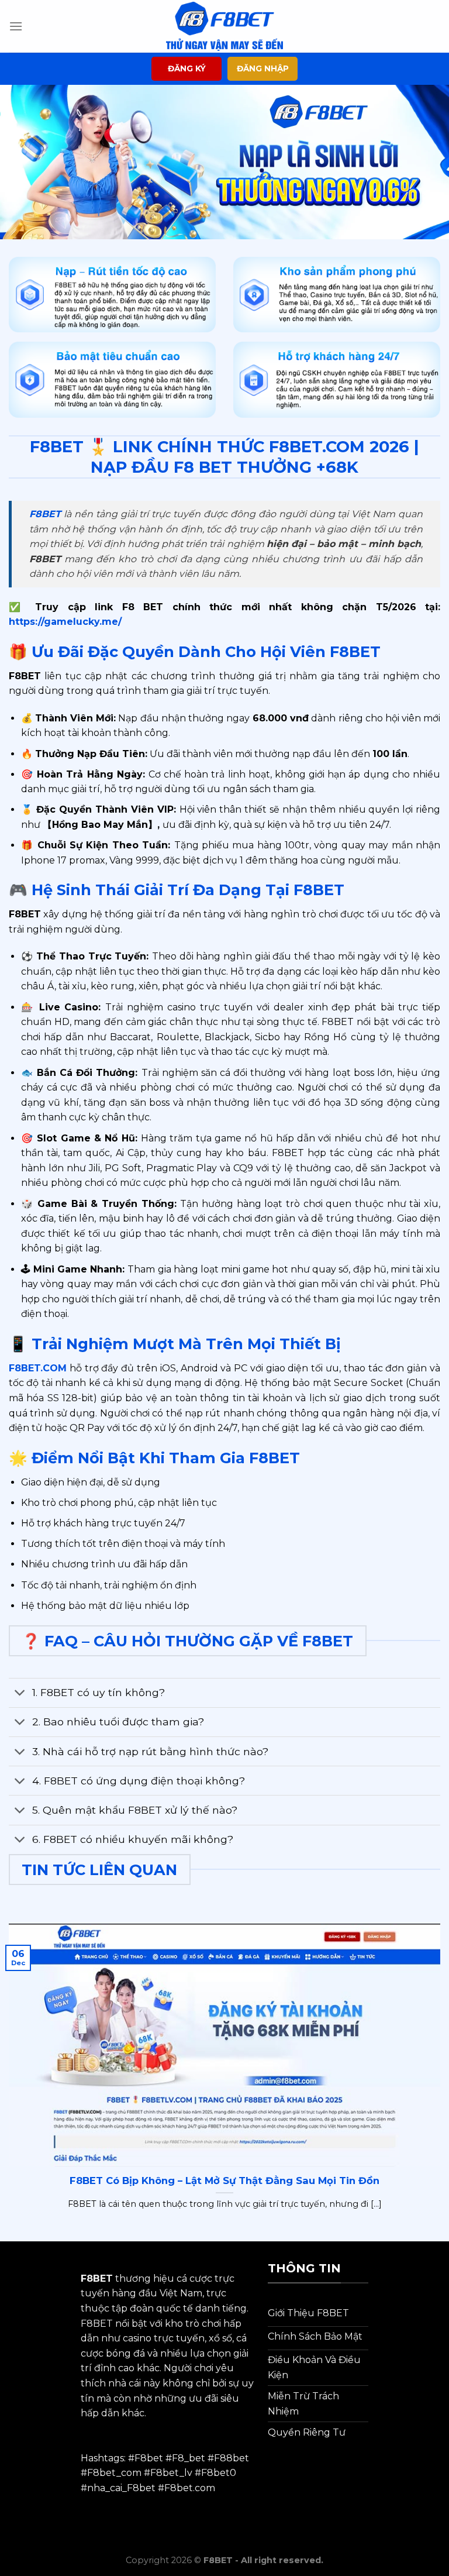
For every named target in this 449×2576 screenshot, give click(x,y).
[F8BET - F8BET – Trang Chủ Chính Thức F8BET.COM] (224, 26)
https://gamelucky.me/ (65, 622)
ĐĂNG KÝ (187, 68)
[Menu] (16, 26)
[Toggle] (20, 1694)
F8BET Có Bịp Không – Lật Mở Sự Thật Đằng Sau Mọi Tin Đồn (224, 2181)
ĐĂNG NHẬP (263, 68)
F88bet (232, 2458)
